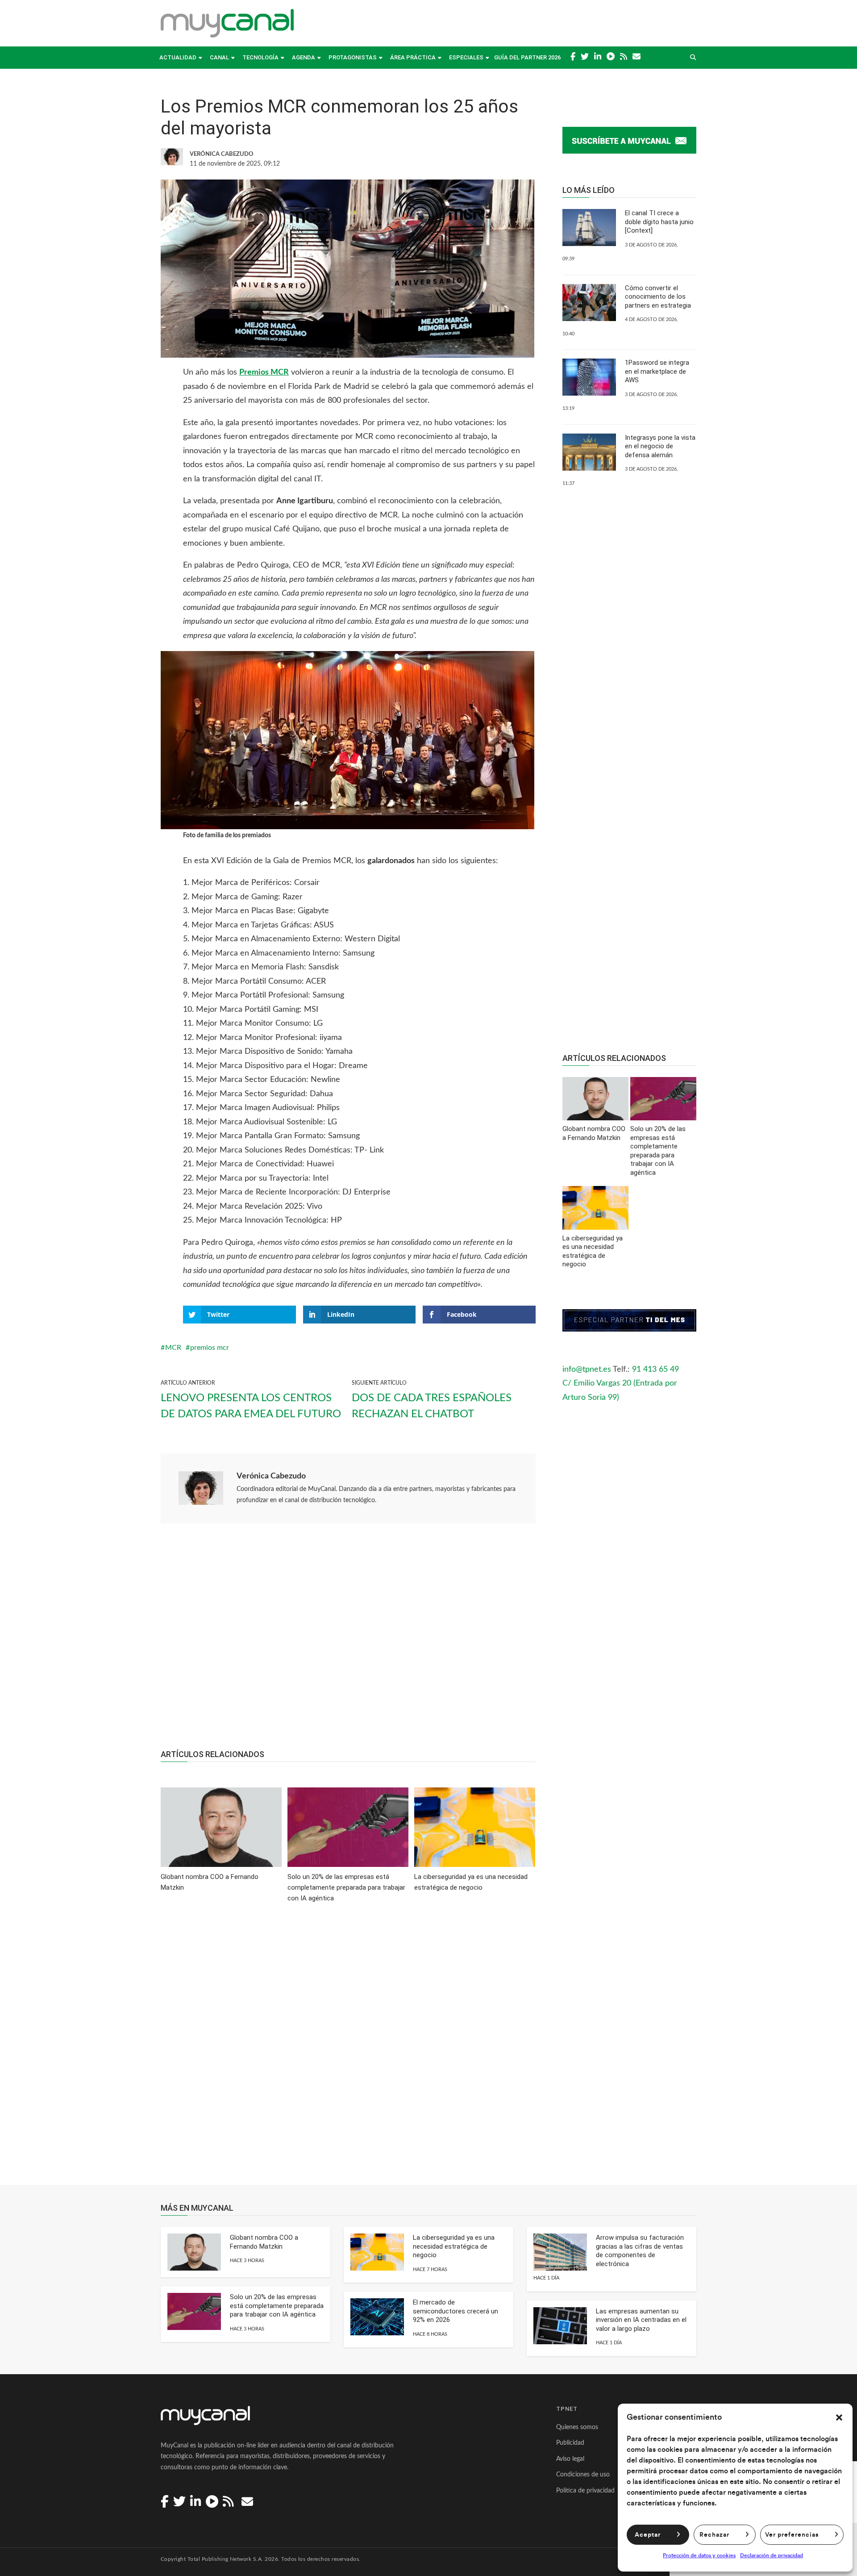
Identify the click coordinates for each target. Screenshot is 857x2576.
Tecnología (260, 57)
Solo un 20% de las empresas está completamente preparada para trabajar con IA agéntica (277, 2306)
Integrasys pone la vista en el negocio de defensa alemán (660, 446)
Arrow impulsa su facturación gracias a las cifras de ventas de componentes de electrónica (640, 2251)
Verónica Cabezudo (271, 1476)
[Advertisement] (348, 1641)
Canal (219, 57)
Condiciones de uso (583, 2475)
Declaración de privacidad (772, 2555)
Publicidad (570, 2443)
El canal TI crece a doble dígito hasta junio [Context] (659, 222)
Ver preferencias (792, 2535)
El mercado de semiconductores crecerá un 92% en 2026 (456, 2311)
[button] (839, 2417)
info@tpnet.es (587, 1369)
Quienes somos (577, 2427)
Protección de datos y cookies (699, 2555)
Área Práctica (413, 57)
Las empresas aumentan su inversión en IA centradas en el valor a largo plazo (641, 2320)
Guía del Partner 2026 (527, 57)
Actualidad (178, 57)
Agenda (304, 57)
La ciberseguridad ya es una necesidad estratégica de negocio (454, 2246)
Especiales (466, 57)
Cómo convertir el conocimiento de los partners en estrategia (658, 297)
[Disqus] (348, 2050)
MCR (173, 1348)
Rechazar (714, 2535)
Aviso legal (570, 2459)
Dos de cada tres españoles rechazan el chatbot (432, 1406)
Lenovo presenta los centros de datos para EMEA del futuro (251, 1406)
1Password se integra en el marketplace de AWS (657, 371)
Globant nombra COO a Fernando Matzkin (264, 2242)
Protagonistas (353, 57)
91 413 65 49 (655, 1369)
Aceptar (648, 2535)
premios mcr (210, 1348)
